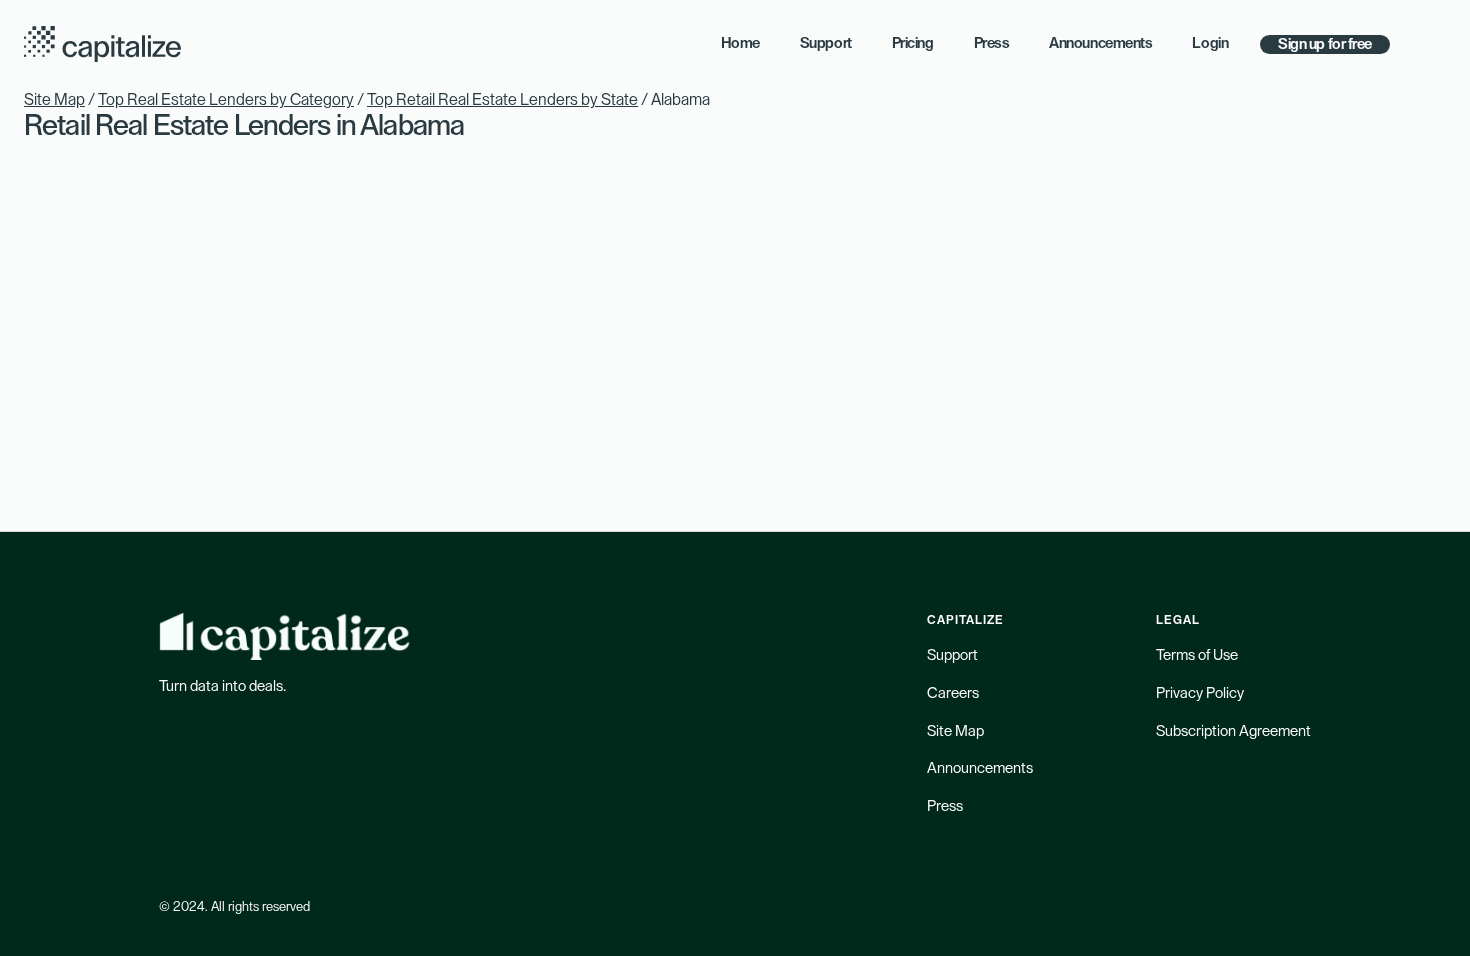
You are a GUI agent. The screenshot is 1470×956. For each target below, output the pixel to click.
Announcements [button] (1100, 43)
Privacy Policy (1200, 693)
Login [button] (1210, 43)
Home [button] (740, 43)
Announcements (980, 768)
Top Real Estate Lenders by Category (226, 100)
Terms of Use (1197, 655)
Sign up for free (1325, 44)
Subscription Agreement (1233, 731)
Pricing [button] (913, 43)
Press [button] (992, 43)
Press (945, 806)
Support (952, 655)
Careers (953, 693)
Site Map (54, 100)
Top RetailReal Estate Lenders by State (502, 100)
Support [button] (826, 43)
